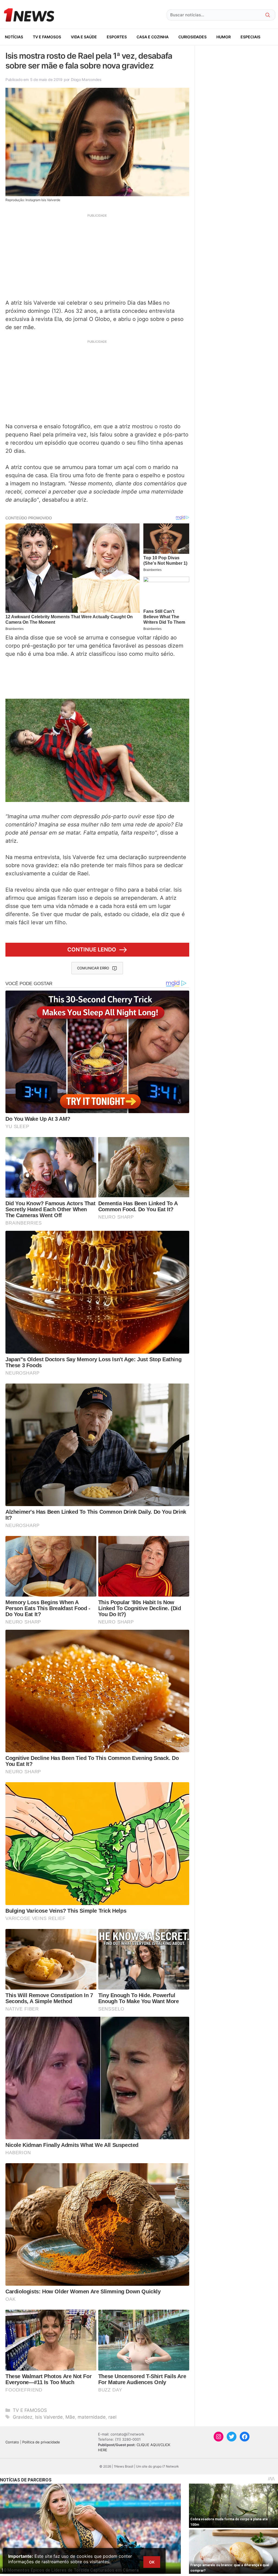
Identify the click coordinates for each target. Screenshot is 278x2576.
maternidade (92, 2417)
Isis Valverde (49, 2417)
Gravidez (23, 2417)
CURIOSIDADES (192, 37)
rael (112, 2417)
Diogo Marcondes (86, 79)
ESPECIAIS (250, 37)
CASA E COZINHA (153, 37)
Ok (152, 2562)
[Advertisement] (97, 256)
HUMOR (224, 37)
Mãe (70, 2417)
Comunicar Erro (93, 968)
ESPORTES (117, 37)
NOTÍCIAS (14, 37)
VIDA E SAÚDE (84, 37)
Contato (12, 2442)
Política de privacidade (41, 2442)
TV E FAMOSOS (47, 37)
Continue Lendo (92, 950)
